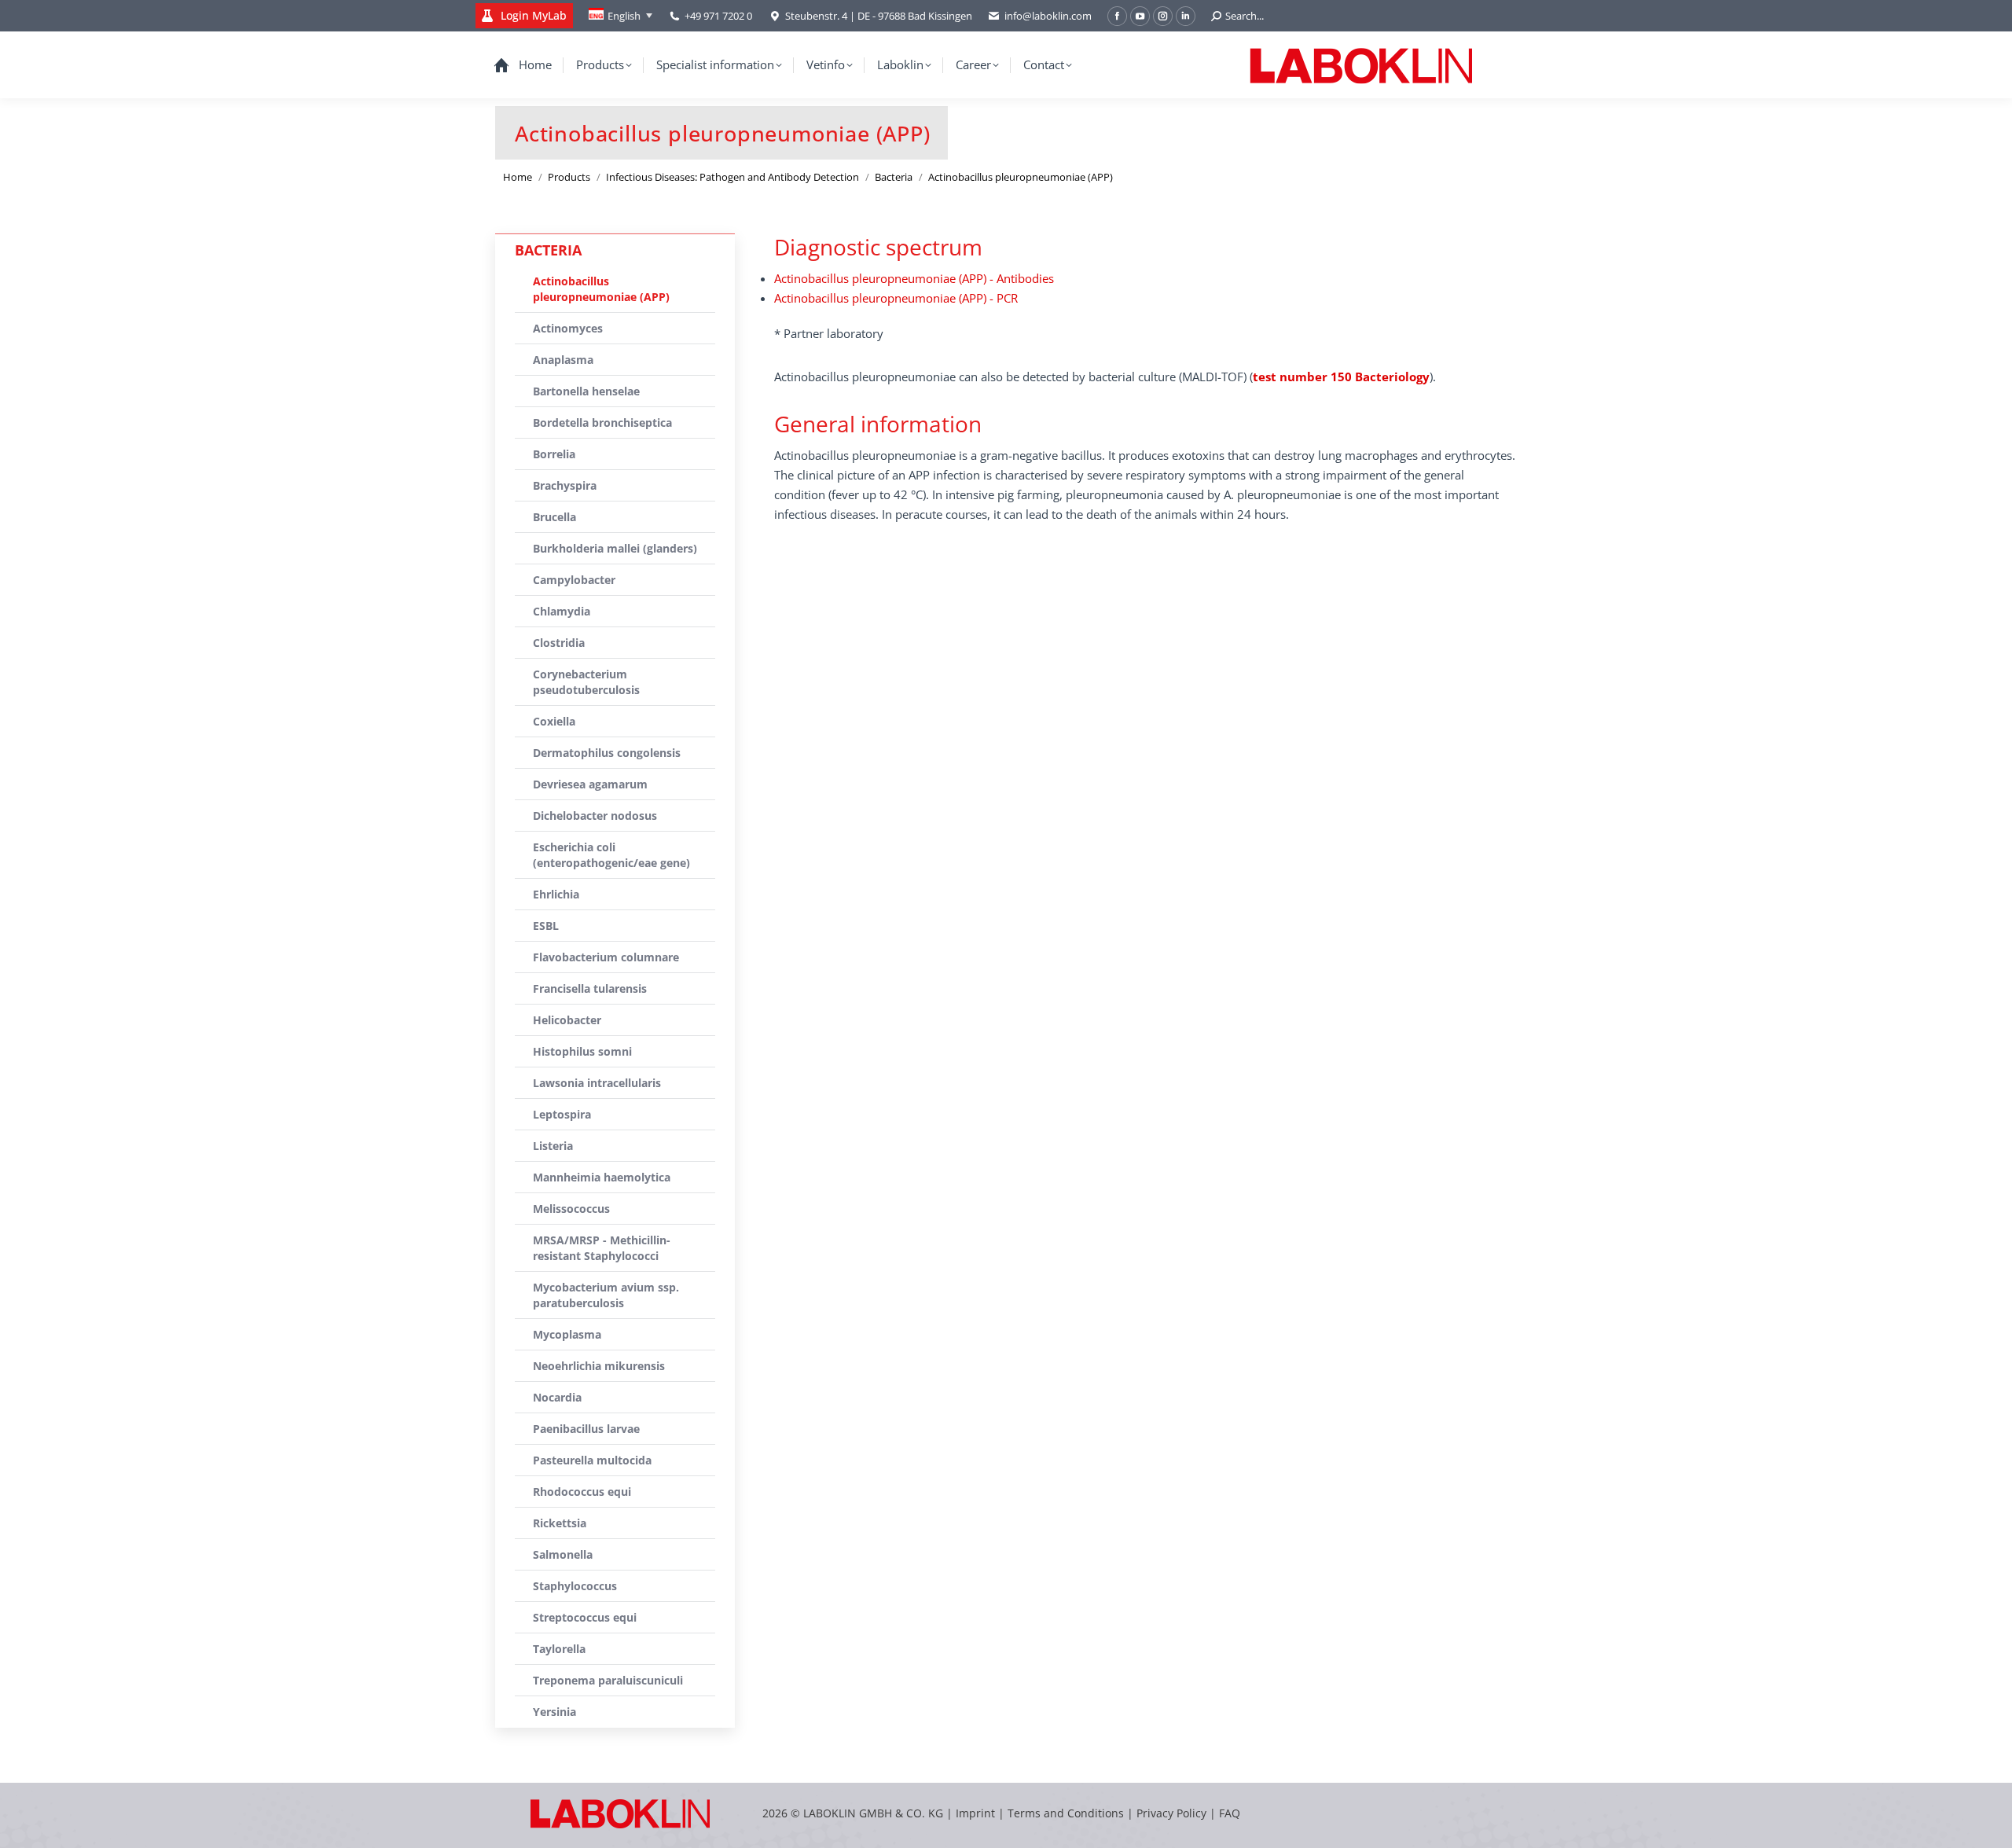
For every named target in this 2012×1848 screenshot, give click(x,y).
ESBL (546, 926)
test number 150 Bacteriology (1341, 377)
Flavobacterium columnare (606, 957)
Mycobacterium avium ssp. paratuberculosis (606, 1295)
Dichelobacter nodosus (595, 816)
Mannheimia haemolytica (602, 1177)
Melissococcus (571, 1209)
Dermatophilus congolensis (607, 753)
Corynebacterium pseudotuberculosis (586, 682)
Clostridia (559, 643)
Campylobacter (574, 580)
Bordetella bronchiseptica (602, 423)
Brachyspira (565, 485)
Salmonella (563, 1554)
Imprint (975, 1813)
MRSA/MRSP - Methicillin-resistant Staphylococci (602, 1248)
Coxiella (554, 721)
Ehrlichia (556, 894)
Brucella (554, 517)
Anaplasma (563, 360)
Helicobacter (567, 1020)
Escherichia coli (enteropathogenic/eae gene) (611, 855)
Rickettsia (560, 1523)
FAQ (1230, 1813)
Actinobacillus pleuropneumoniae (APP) (601, 289)
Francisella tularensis (590, 988)
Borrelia (554, 454)
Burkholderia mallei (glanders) (615, 548)
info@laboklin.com (1048, 16)
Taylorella (559, 1649)
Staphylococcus (575, 1586)
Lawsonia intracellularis (597, 1083)
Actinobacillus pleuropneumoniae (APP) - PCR (896, 298)
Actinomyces (568, 328)
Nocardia (557, 1397)
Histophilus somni (582, 1051)
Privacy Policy (1171, 1813)
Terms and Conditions (1067, 1813)
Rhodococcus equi (582, 1492)
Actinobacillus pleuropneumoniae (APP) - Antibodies (914, 278)
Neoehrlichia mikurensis (599, 1366)
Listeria (553, 1146)
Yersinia (554, 1712)
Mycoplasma (567, 1334)
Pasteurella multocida (592, 1460)
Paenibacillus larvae (586, 1429)
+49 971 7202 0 (718, 16)
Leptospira (562, 1114)
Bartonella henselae (586, 391)
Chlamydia (562, 611)
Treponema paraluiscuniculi (608, 1680)
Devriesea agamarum (590, 784)
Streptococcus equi (585, 1617)
